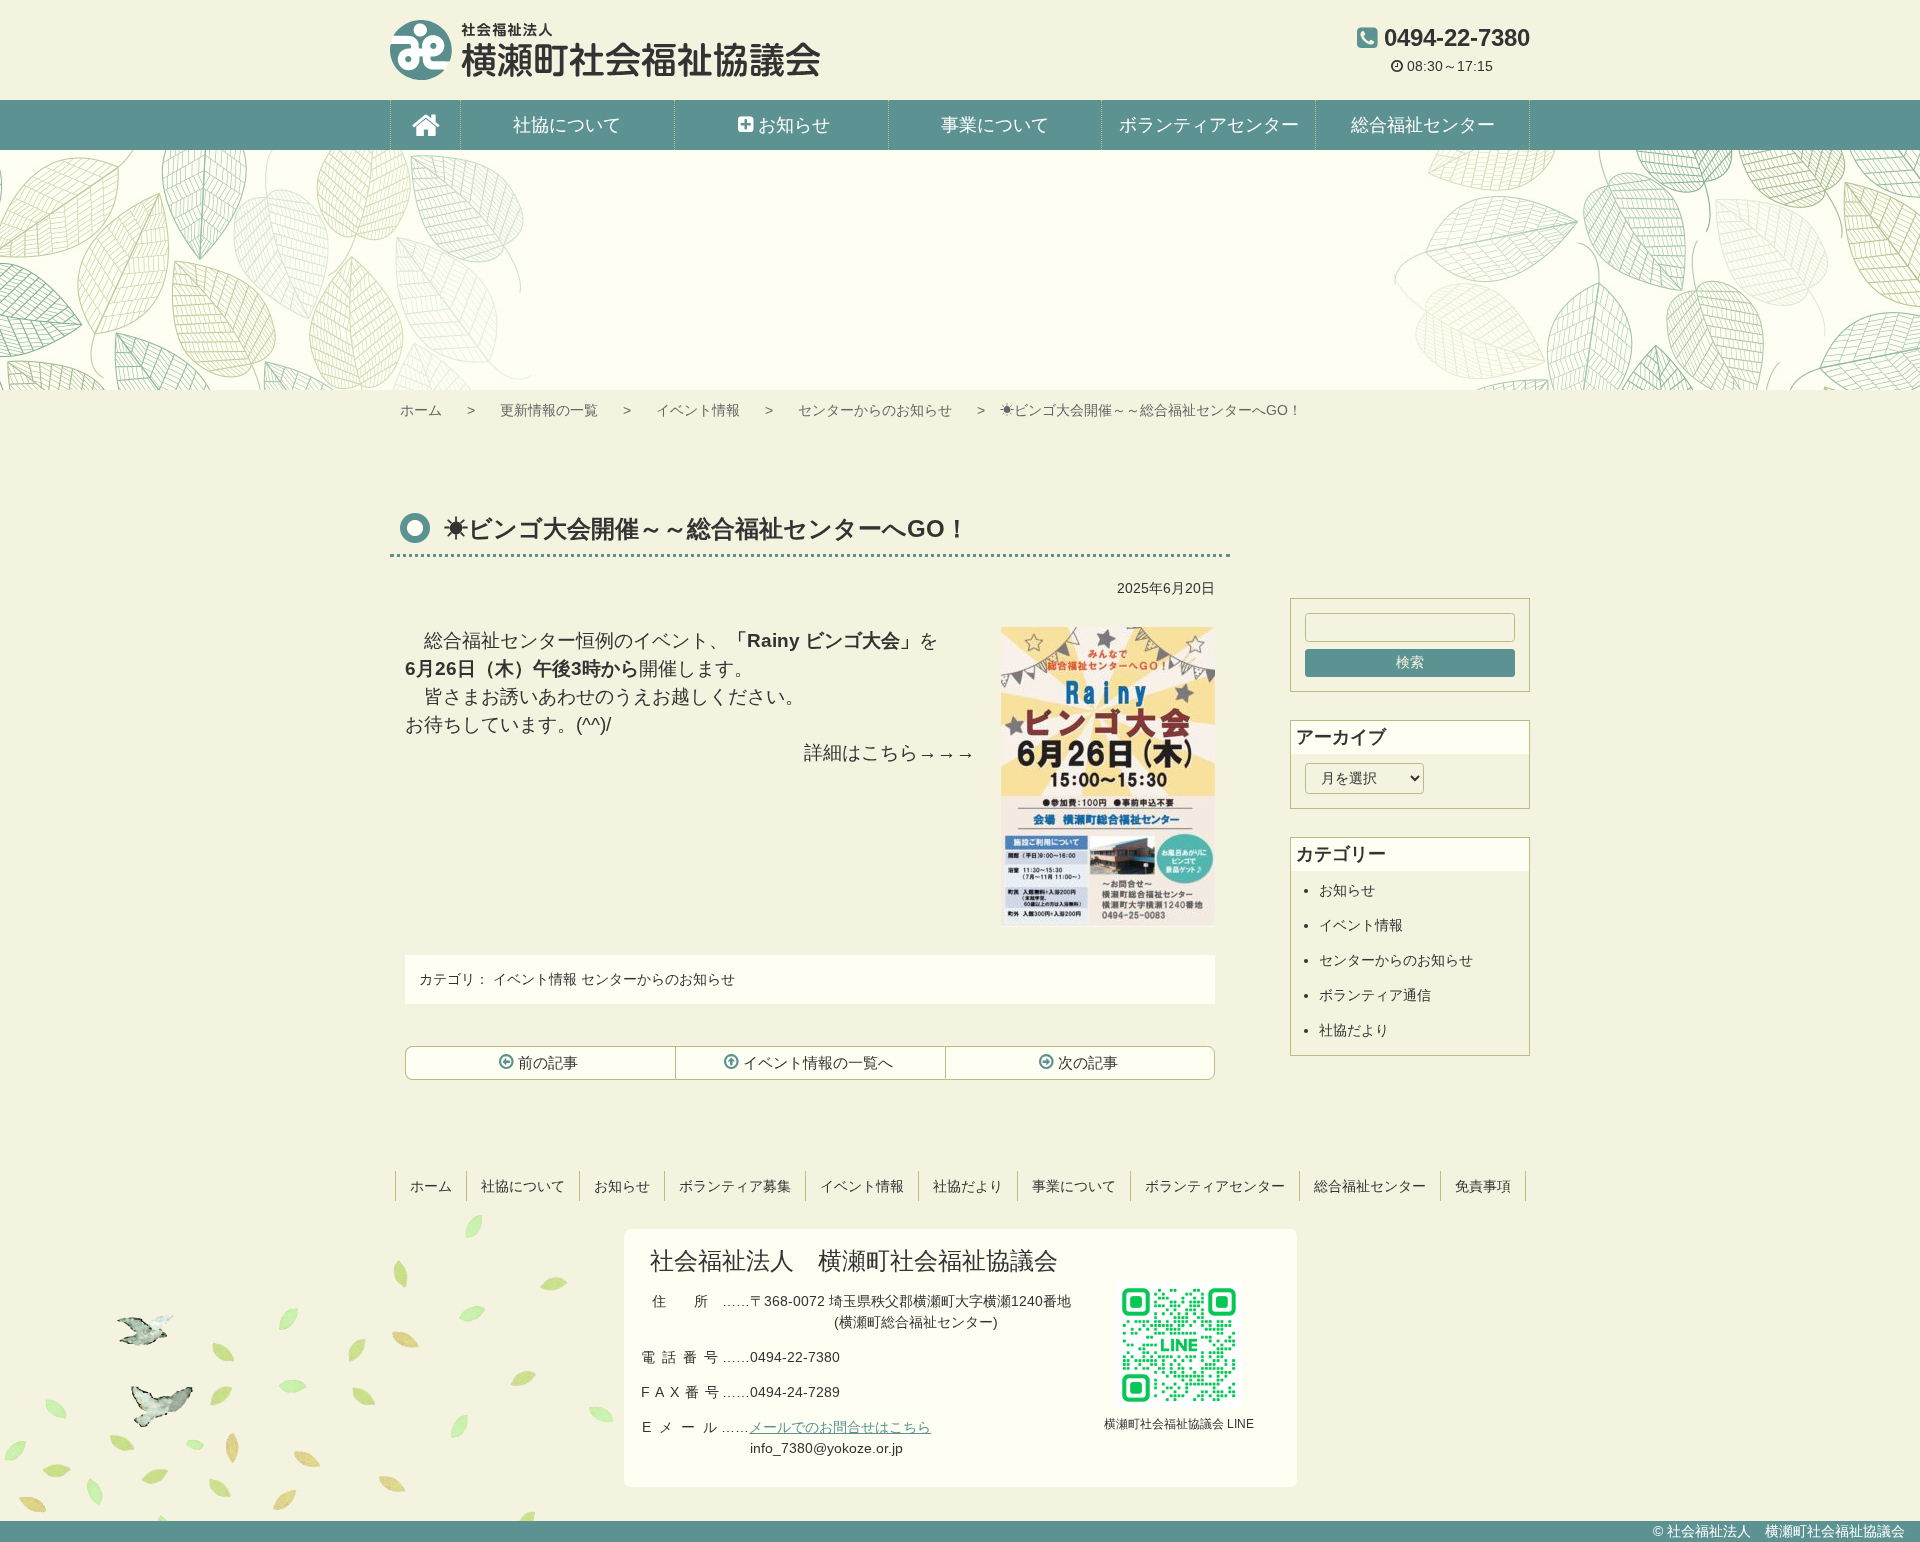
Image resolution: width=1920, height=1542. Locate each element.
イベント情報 (698, 410)
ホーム (421, 410)
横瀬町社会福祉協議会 (605, 50)
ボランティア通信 (1375, 995)
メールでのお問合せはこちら (840, 1427)
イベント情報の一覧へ (818, 1062)
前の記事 (548, 1062)
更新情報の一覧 (549, 410)
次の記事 (1088, 1062)
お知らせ (1347, 890)
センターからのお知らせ (875, 410)
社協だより (1354, 1030)
